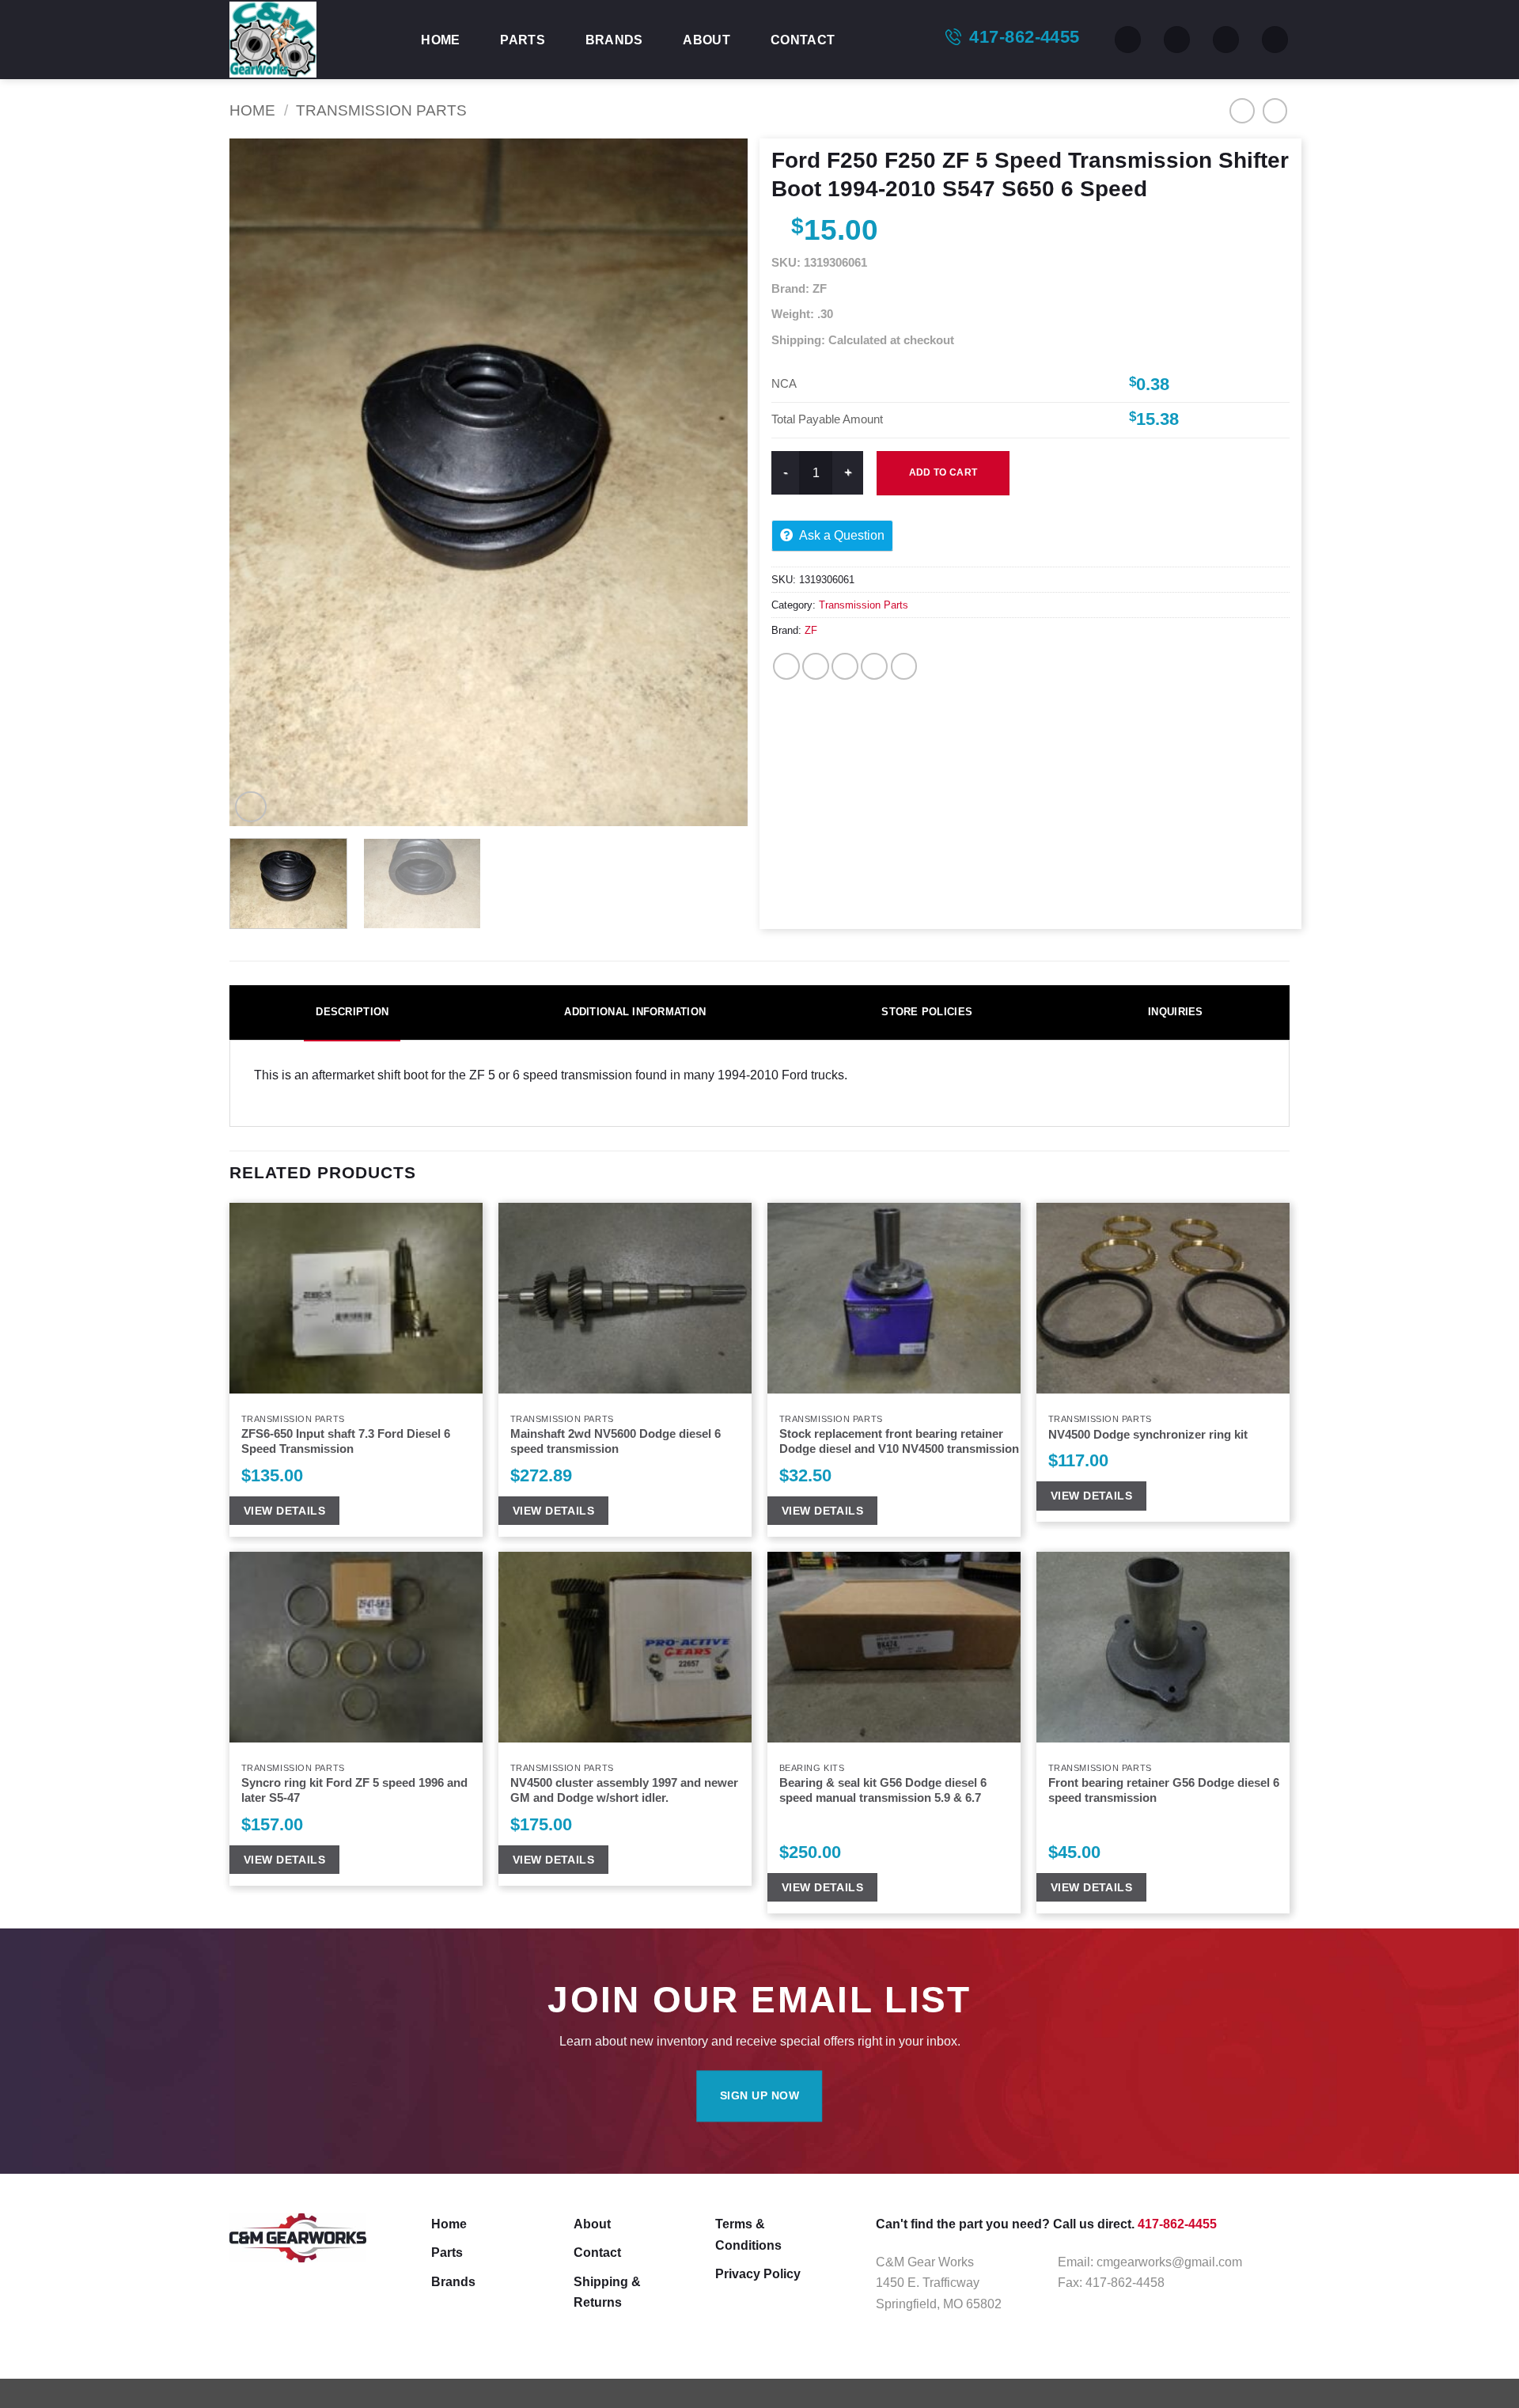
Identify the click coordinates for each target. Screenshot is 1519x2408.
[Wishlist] (1177, 40)
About (706, 40)
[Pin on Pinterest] (874, 666)
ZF (811, 630)
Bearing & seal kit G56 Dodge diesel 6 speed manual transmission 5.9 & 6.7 (883, 1790)
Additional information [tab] (635, 1012)
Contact (803, 40)
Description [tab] (352, 1012)
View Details (284, 1511)
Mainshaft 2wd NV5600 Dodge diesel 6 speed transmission (616, 1441)
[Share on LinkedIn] (904, 666)
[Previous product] (1275, 111)
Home (440, 40)
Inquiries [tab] (1175, 1012)
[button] (1226, 40)
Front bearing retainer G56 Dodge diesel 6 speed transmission (1164, 1790)
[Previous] (259, 483)
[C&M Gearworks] (309, 40)
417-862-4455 (1024, 37)
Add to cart (943, 472)
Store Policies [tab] (927, 1012)
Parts (523, 40)
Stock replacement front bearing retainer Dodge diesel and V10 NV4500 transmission (899, 1441)
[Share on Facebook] (786, 666)
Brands (614, 40)
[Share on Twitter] (816, 666)
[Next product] (1242, 111)
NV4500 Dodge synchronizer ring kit (1148, 1435)
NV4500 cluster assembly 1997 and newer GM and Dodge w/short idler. (624, 1790)
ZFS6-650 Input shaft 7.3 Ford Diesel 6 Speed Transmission (346, 1441)
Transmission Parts (381, 110)
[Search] (1128, 40)
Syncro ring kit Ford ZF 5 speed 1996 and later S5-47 (354, 1790)
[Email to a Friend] (845, 666)
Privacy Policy (758, 2273)
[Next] (718, 483)
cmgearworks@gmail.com (1169, 2262)
